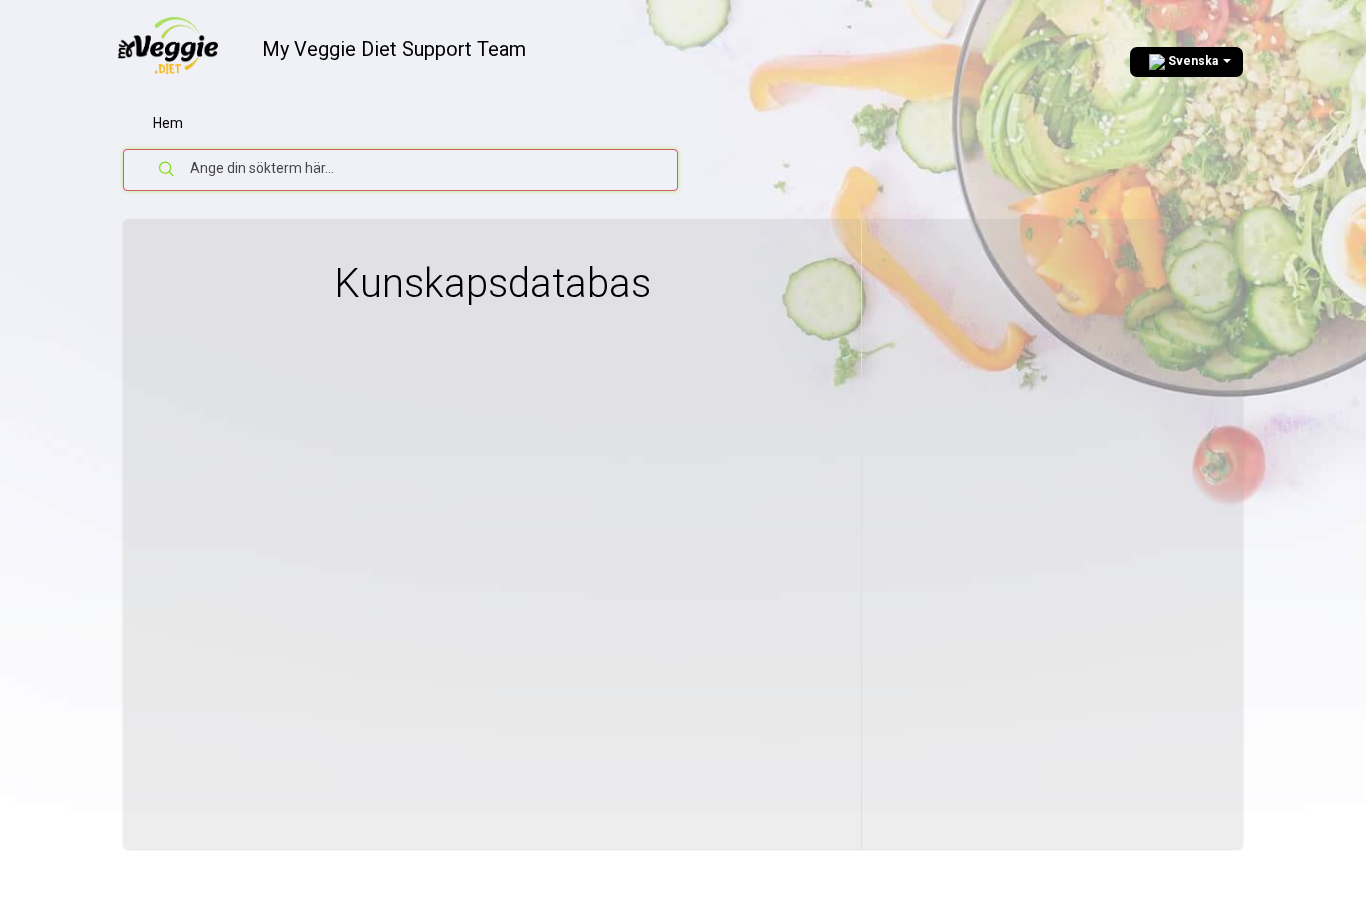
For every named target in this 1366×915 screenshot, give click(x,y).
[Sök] (167, 170)
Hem (168, 123)
